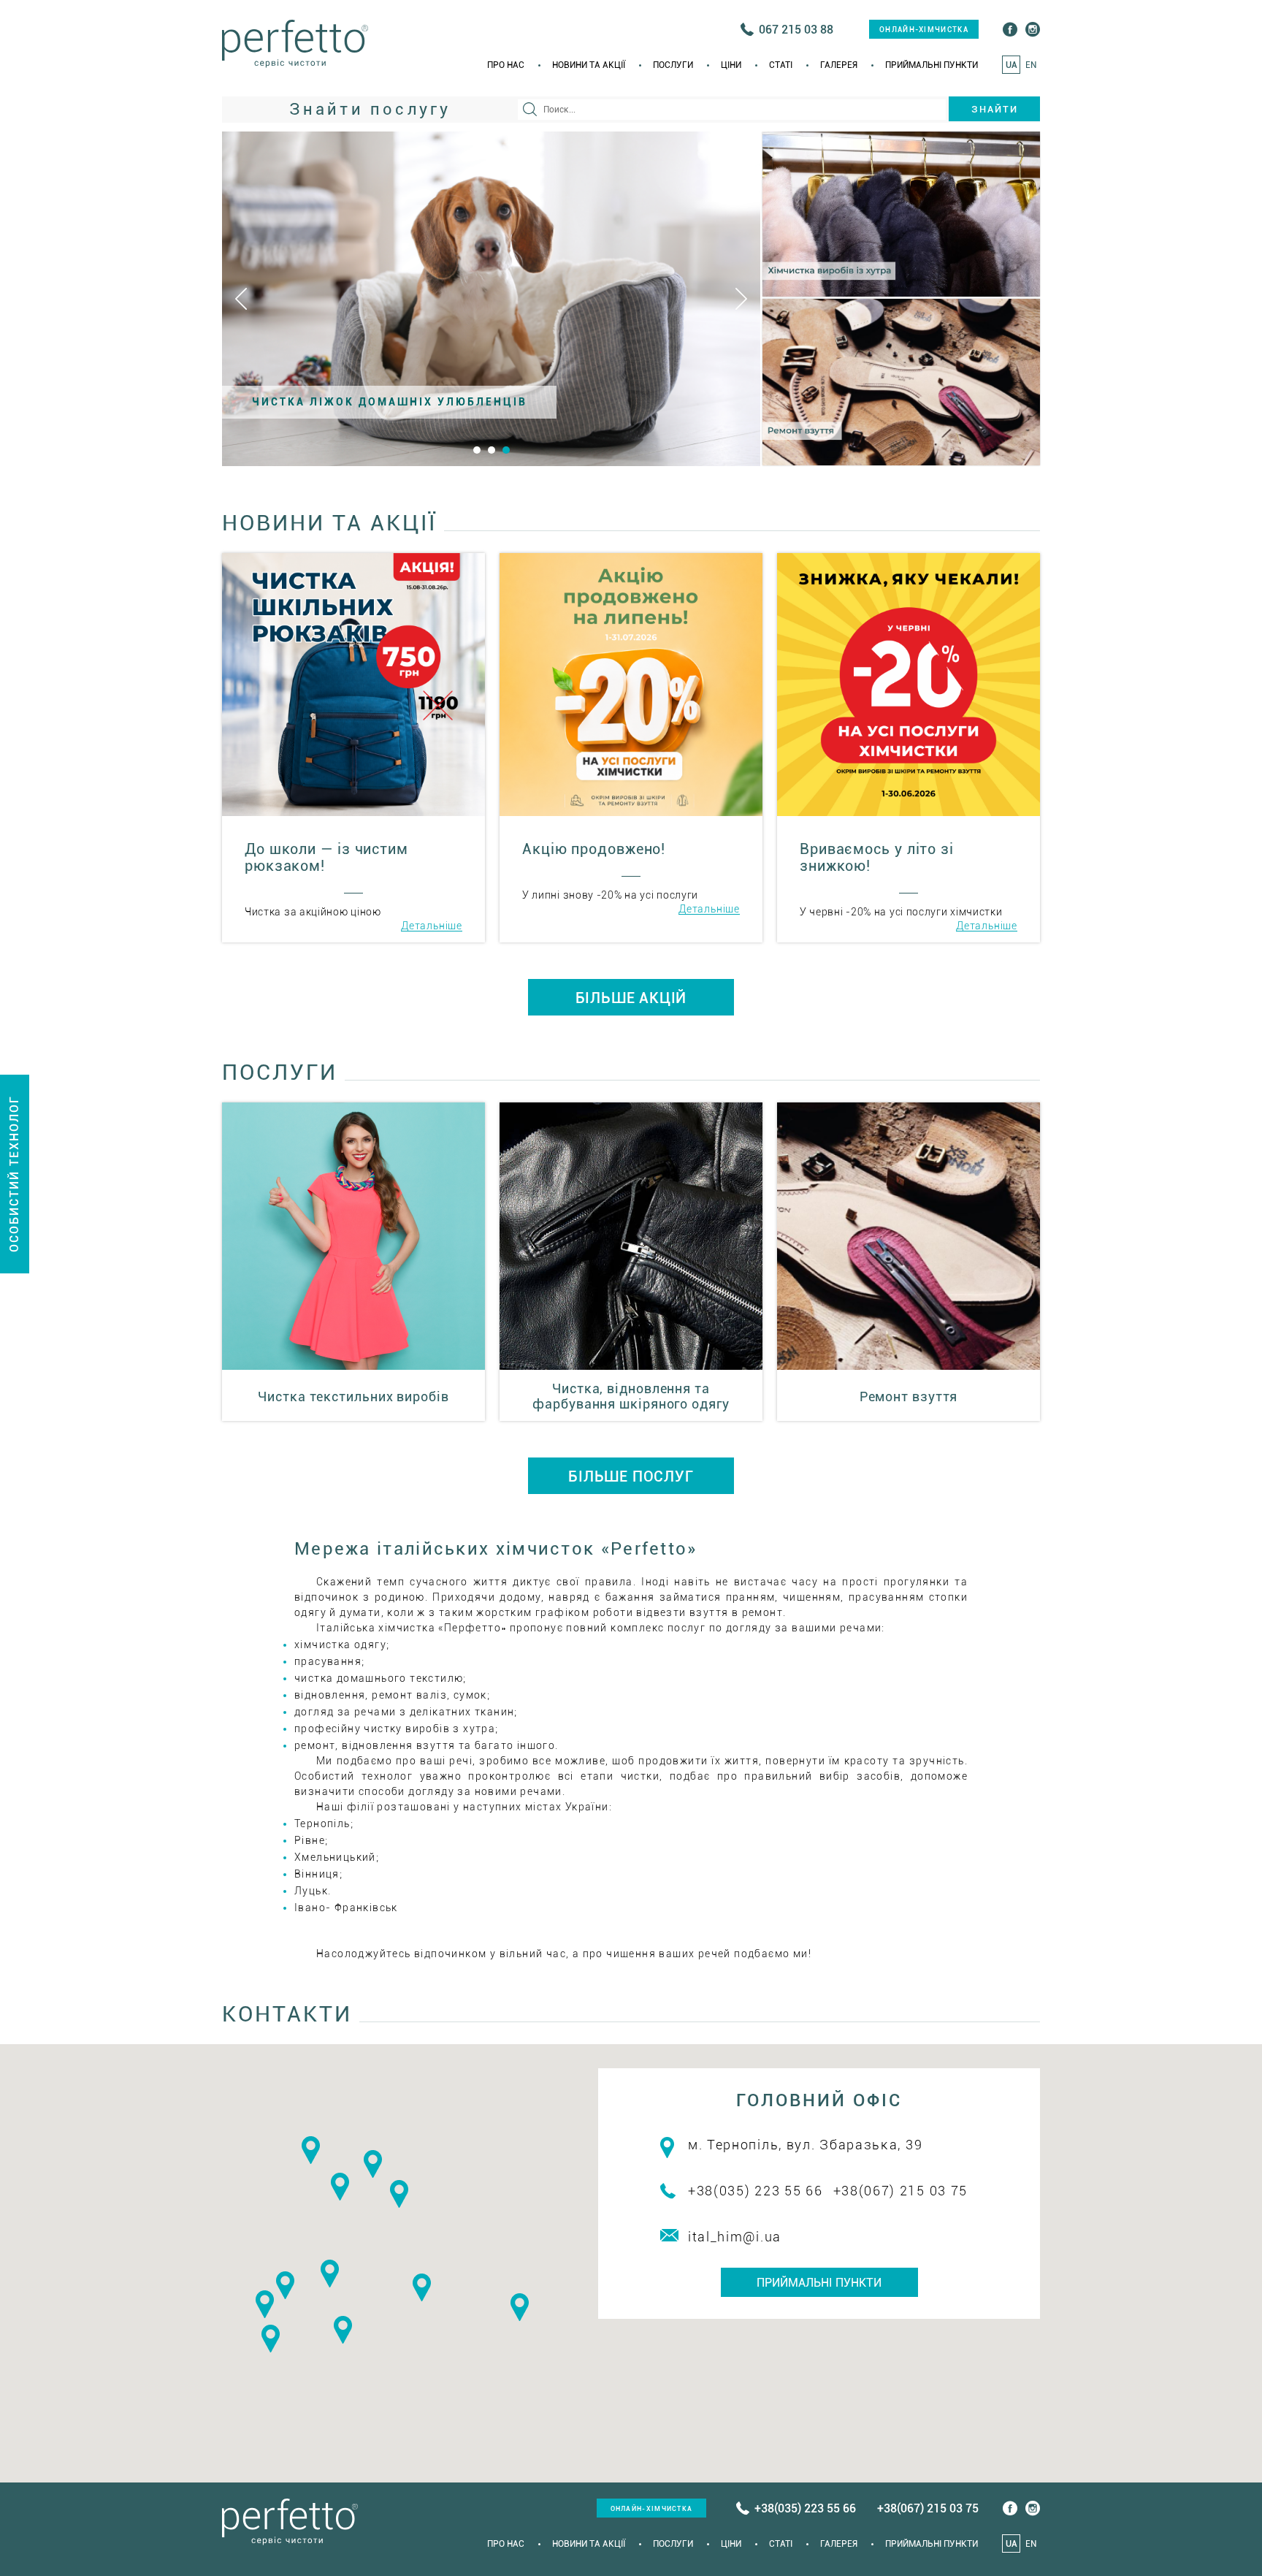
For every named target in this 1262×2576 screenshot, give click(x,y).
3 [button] (506, 450)
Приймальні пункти (932, 65)
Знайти (995, 109)
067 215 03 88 (796, 30)
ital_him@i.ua (735, 2237)
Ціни (731, 65)
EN (1031, 65)
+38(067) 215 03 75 (901, 2191)
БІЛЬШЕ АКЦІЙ (631, 998)
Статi (781, 65)
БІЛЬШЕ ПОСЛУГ (631, 1476)
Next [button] (741, 299)
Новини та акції (589, 65)
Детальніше (432, 926)
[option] (491, 299)
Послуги (673, 65)
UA (1011, 65)
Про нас (506, 65)
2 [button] (492, 450)
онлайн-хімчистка (924, 30)
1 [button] (477, 450)
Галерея (839, 65)
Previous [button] (241, 299)
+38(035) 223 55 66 (756, 2191)
